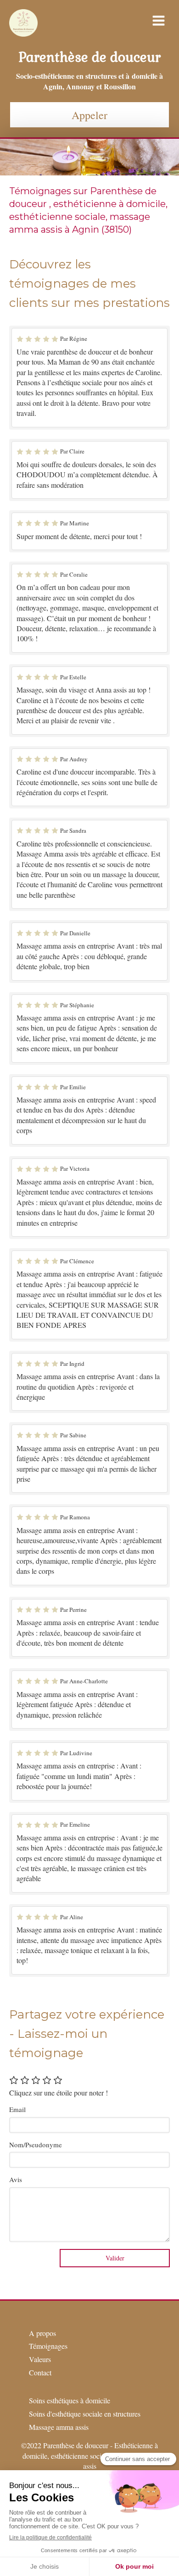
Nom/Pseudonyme (36, 2145)
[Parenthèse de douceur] (23, 34)
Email (17, 2109)
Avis (16, 2179)
